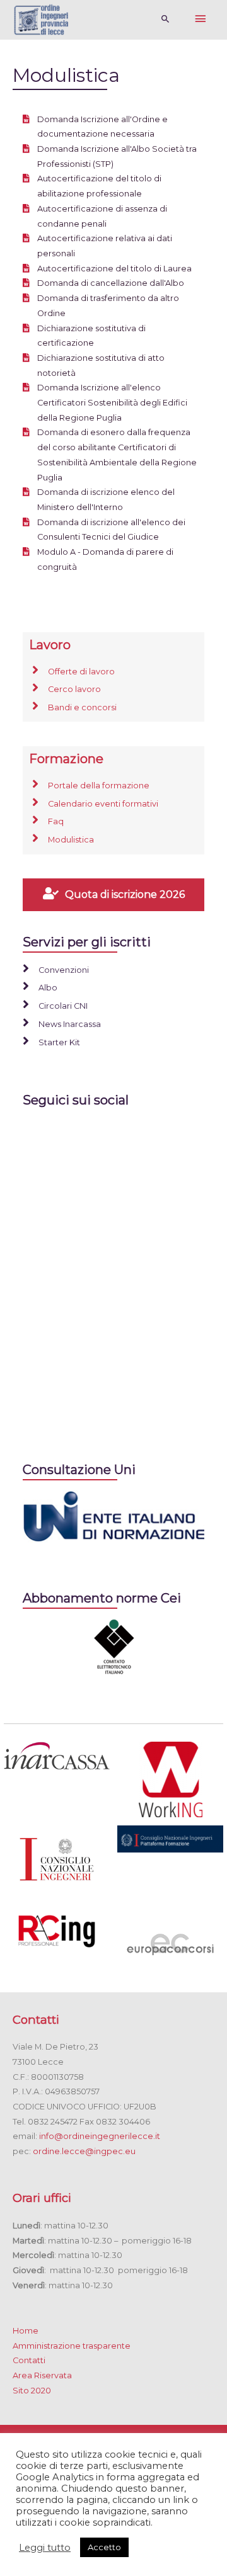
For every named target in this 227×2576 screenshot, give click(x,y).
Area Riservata (42, 2375)
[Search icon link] (166, 20)
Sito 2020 (32, 2391)
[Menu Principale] (201, 20)
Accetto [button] (104, 2547)
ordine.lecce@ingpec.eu (84, 2151)
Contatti (29, 2360)
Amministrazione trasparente (72, 2346)
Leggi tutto (45, 2548)
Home (26, 2331)
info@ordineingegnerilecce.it (100, 2136)
